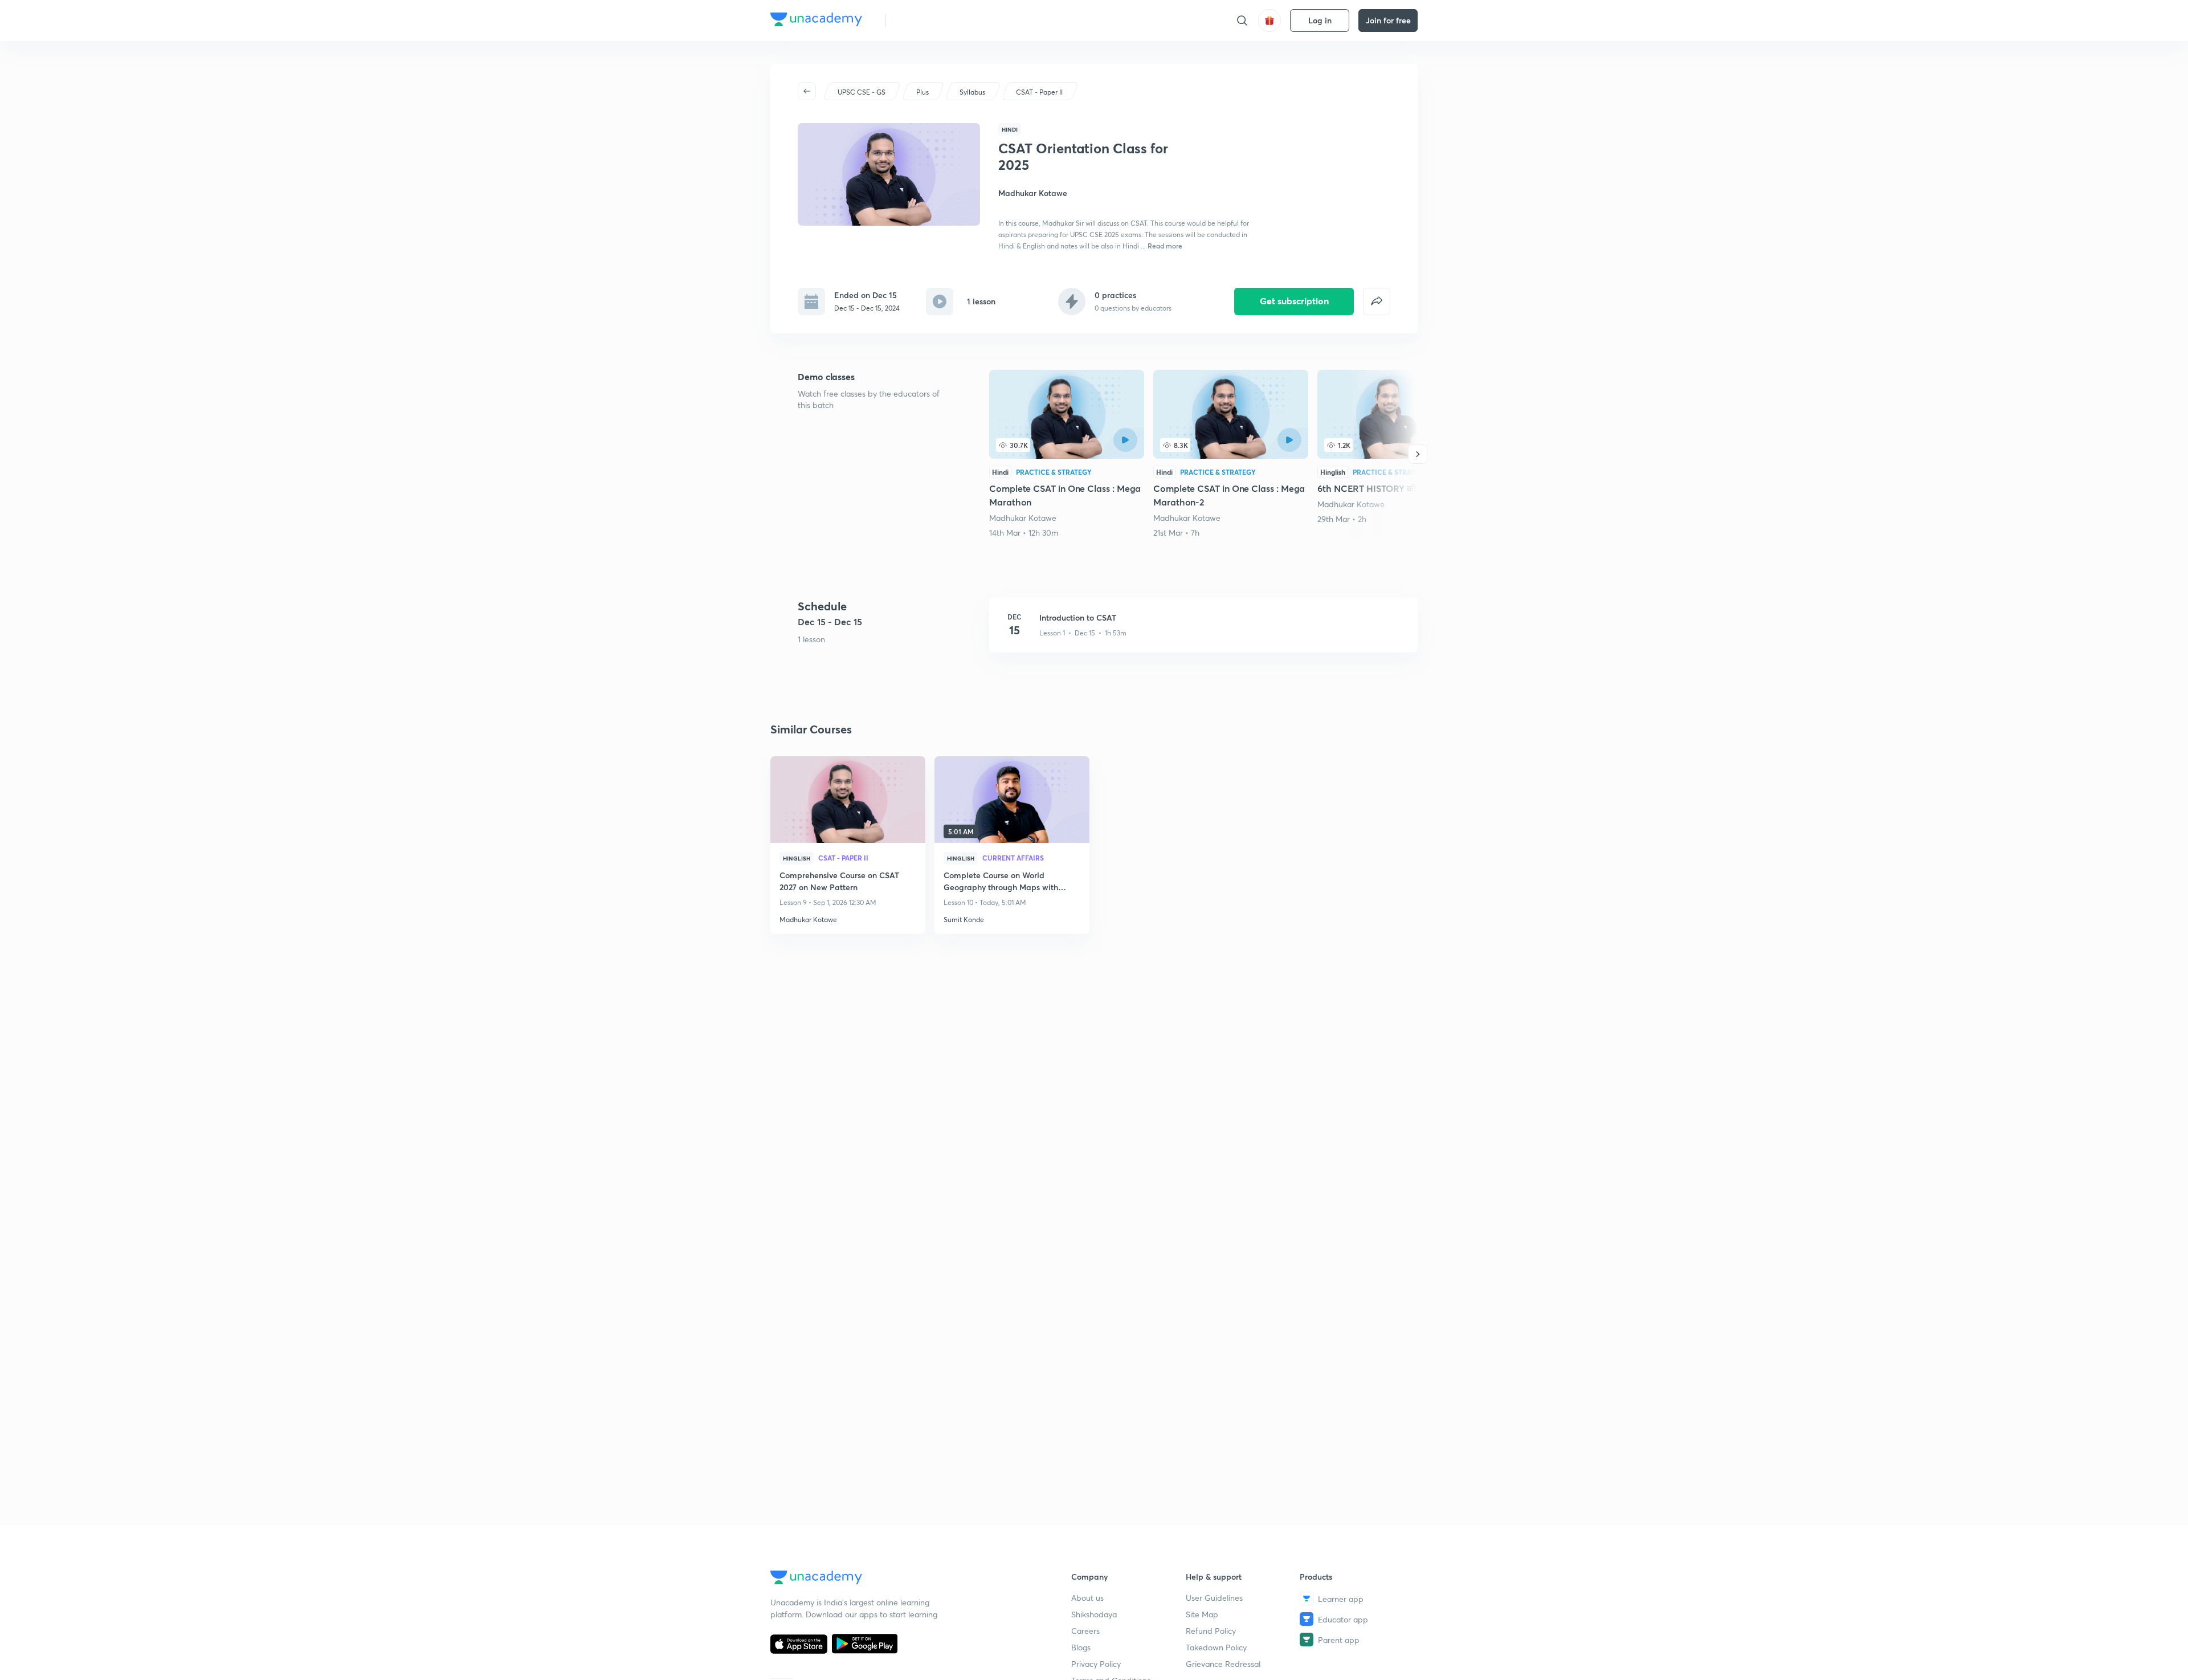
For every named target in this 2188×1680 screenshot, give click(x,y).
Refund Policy (1211, 1631)
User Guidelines (1214, 1598)
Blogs (1081, 1647)
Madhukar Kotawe (1023, 518)
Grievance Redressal (1223, 1664)
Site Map (1202, 1614)
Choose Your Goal (945, 20)
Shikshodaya (1094, 1614)
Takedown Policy (1216, 1647)
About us (1087, 1598)
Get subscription (1294, 301)
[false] (1377, 301)
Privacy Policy (1096, 1664)
